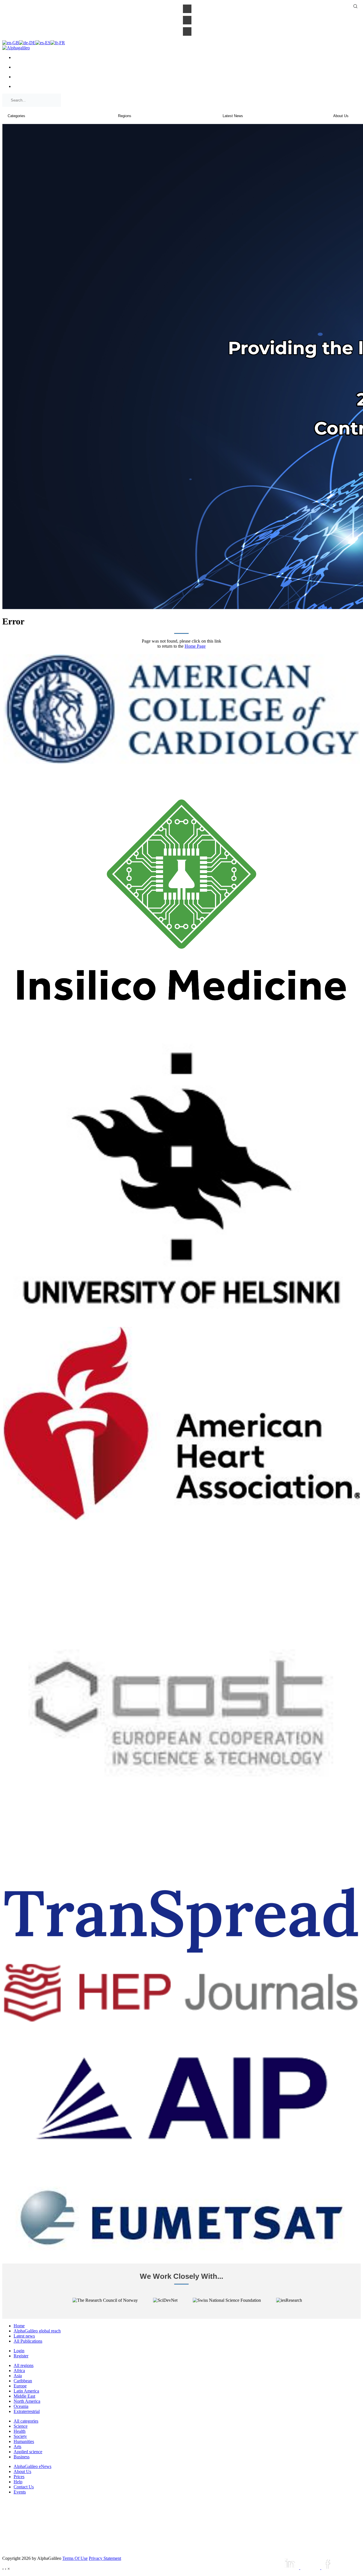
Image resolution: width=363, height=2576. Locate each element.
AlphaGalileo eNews (32, 2466)
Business (22, 2457)
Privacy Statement (105, 2558)
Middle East (24, 2396)
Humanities (24, 2441)
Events (20, 2492)
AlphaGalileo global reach (37, 2331)
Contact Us (24, 2487)
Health (20, 2431)
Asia (18, 2376)
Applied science (28, 2452)
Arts (17, 2447)
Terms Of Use (75, 2558)
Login (19, 2351)
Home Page (195, 646)
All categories (26, 2421)
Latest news (24, 2336)
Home (19, 2326)
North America (27, 2401)
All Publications (28, 2341)
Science (21, 2426)
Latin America (26, 2391)
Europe (20, 2386)
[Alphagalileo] (16, 48)
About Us (22, 2472)
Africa (19, 2371)
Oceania (21, 2406)
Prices (19, 2477)
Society (20, 2436)
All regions (24, 2365)
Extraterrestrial (27, 2411)
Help (18, 2482)
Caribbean (23, 2381)
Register (21, 2356)
